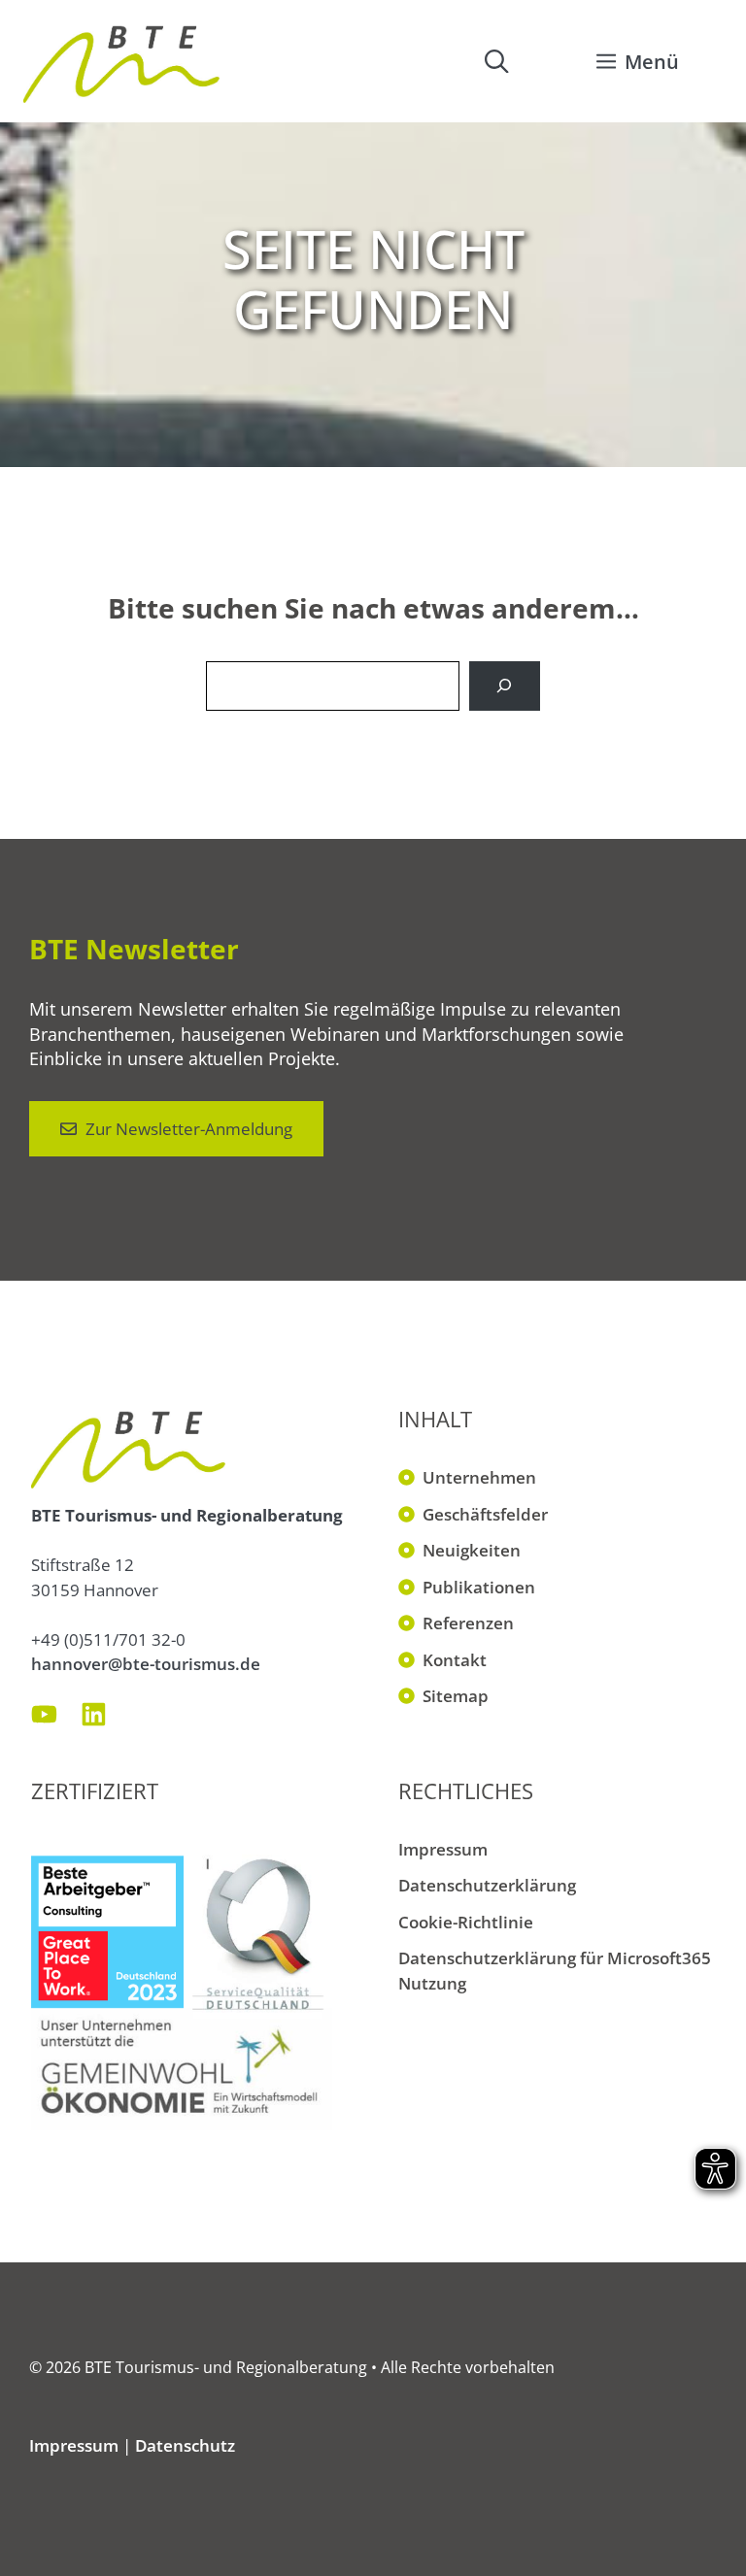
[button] (496, 61)
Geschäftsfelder (485, 1514)
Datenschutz (185, 2445)
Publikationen (479, 1587)
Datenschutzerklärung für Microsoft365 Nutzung (555, 1971)
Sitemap (456, 1696)
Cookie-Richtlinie (466, 1922)
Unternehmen (479, 1477)
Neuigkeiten (472, 1550)
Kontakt (455, 1660)
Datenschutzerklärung (487, 1885)
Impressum (443, 1849)
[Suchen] (505, 686)
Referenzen (468, 1623)
